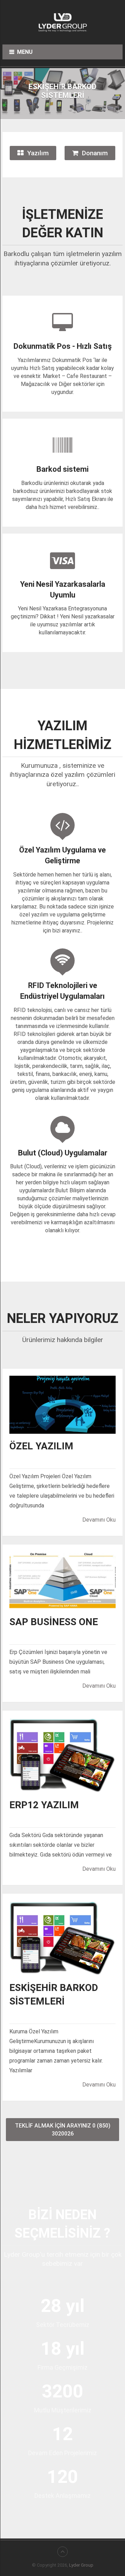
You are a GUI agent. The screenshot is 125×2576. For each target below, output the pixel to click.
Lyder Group (81, 2565)
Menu (25, 52)
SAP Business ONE (54, 1622)
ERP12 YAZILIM (44, 1805)
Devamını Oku (99, 1520)
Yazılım (38, 153)
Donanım (95, 153)
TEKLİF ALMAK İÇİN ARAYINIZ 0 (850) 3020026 (63, 2130)
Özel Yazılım (41, 1446)
